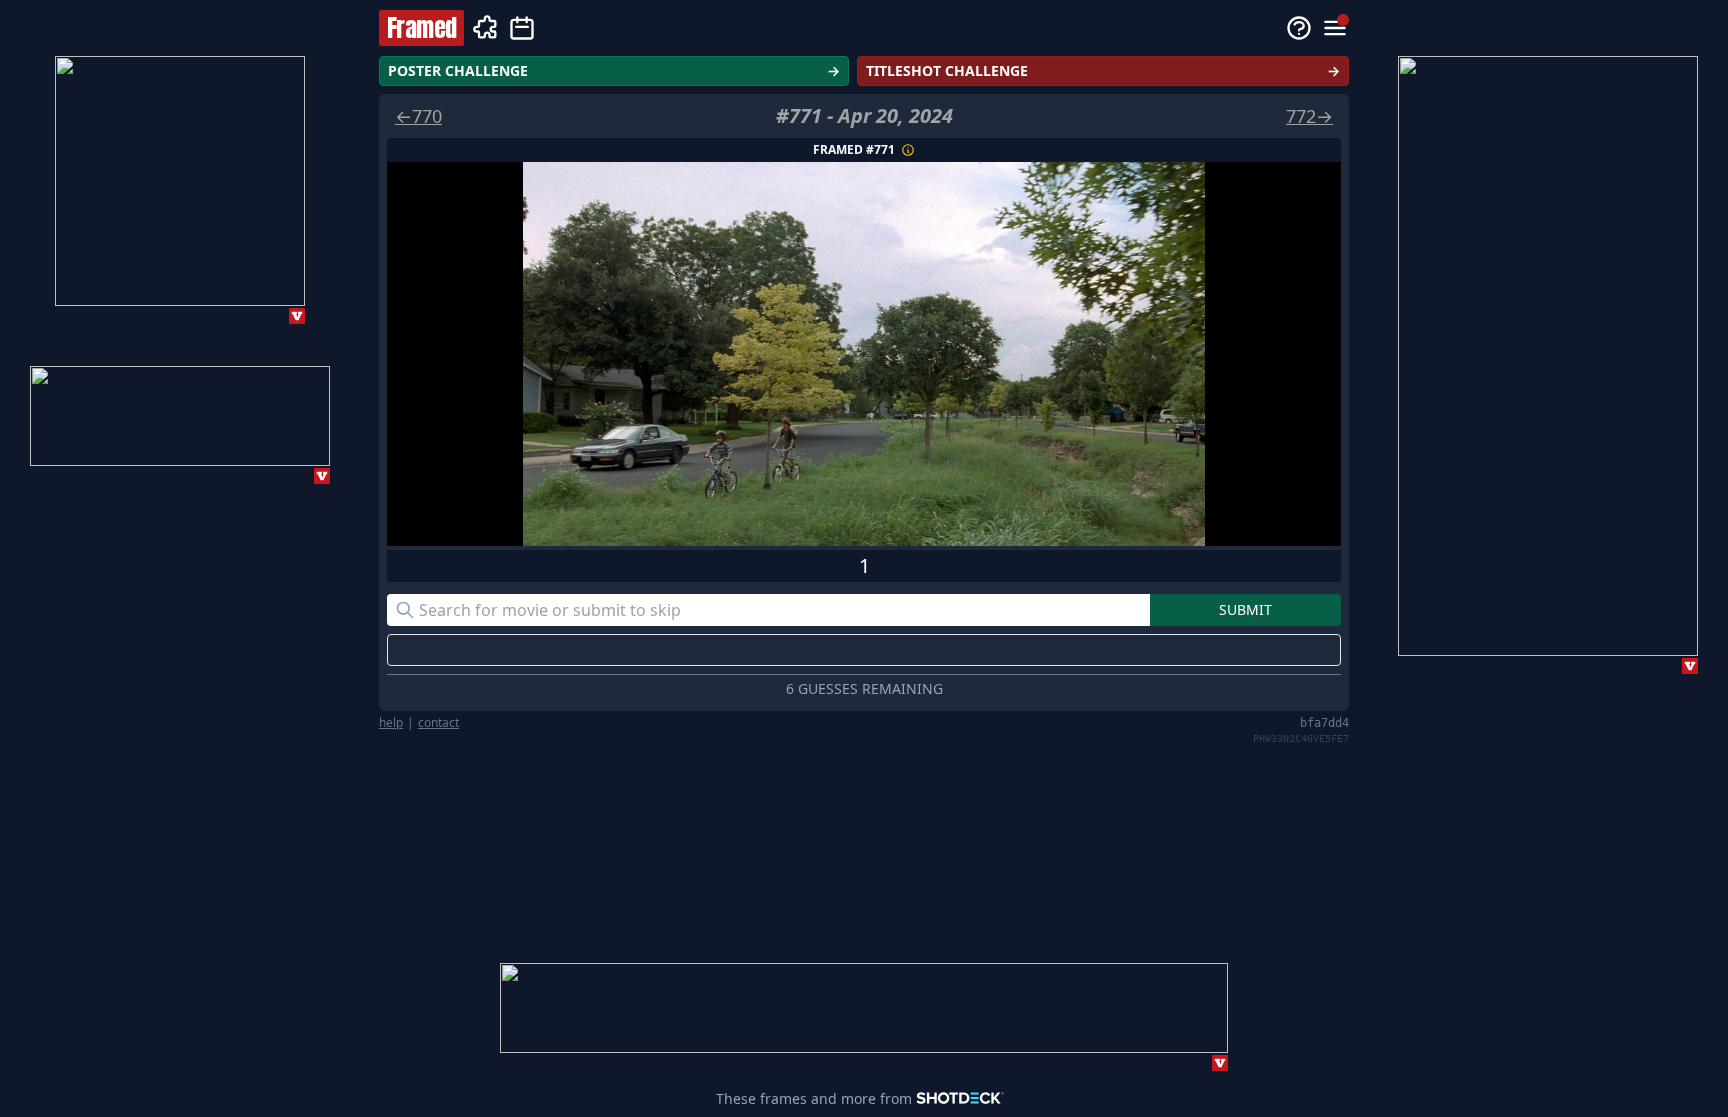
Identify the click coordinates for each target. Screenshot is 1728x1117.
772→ (1309, 116)
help (391, 723)
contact (438, 723)
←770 (418, 116)
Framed (421, 28)
